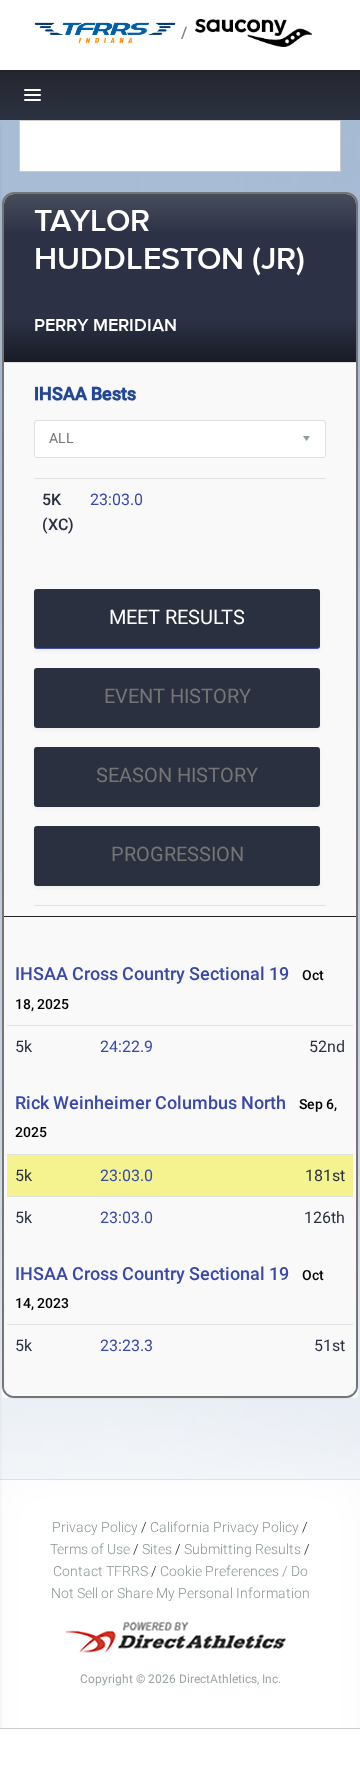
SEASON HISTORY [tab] (177, 775)
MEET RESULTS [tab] (177, 617)
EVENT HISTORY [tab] (177, 696)
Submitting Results (242, 1549)
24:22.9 (126, 1046)
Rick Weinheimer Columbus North (150, 1102)
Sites (157, 1549)
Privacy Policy (95, 1527)
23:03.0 (116, 499)
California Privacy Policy (224, 1527)
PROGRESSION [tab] (177, 854)
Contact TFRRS (102, 1571)
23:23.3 (126, 1345)
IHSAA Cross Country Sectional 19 (152, 973)
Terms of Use (90, 1549)
